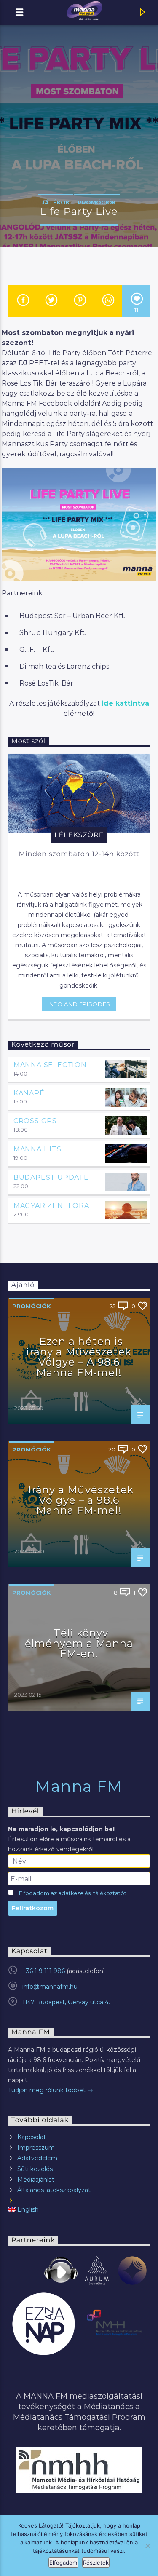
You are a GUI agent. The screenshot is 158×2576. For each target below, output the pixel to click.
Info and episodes (79, 1004)
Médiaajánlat (36, 2180)
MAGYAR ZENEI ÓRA (51, 1206)
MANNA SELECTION (50, 1065)
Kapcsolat (32, 2137)
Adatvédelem (37, 2158)
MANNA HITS (37, 1149)
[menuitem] (79, 2210)
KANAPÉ (29, 1093)
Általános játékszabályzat (54, 2190)
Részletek (96, 2563)
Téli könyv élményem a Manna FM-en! (79, 1643)
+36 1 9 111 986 (44, 1971)
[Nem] (147, 2546)
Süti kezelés (35, 2169)
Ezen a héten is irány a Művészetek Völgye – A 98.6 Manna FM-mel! (79, 1357)
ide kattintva (125, 703)
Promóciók (97, 202)
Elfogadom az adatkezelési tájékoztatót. (73, 1893)
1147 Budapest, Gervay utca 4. (66, 2002)
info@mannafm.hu (50, 1987)
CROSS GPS (35, 1121)
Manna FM (79, 1786)
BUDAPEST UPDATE (51, 1177)
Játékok (56, 202)
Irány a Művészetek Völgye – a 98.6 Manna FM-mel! (81, 1500)
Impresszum (36, 2148)
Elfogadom (63, 2563)
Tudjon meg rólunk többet (48, 2090)
